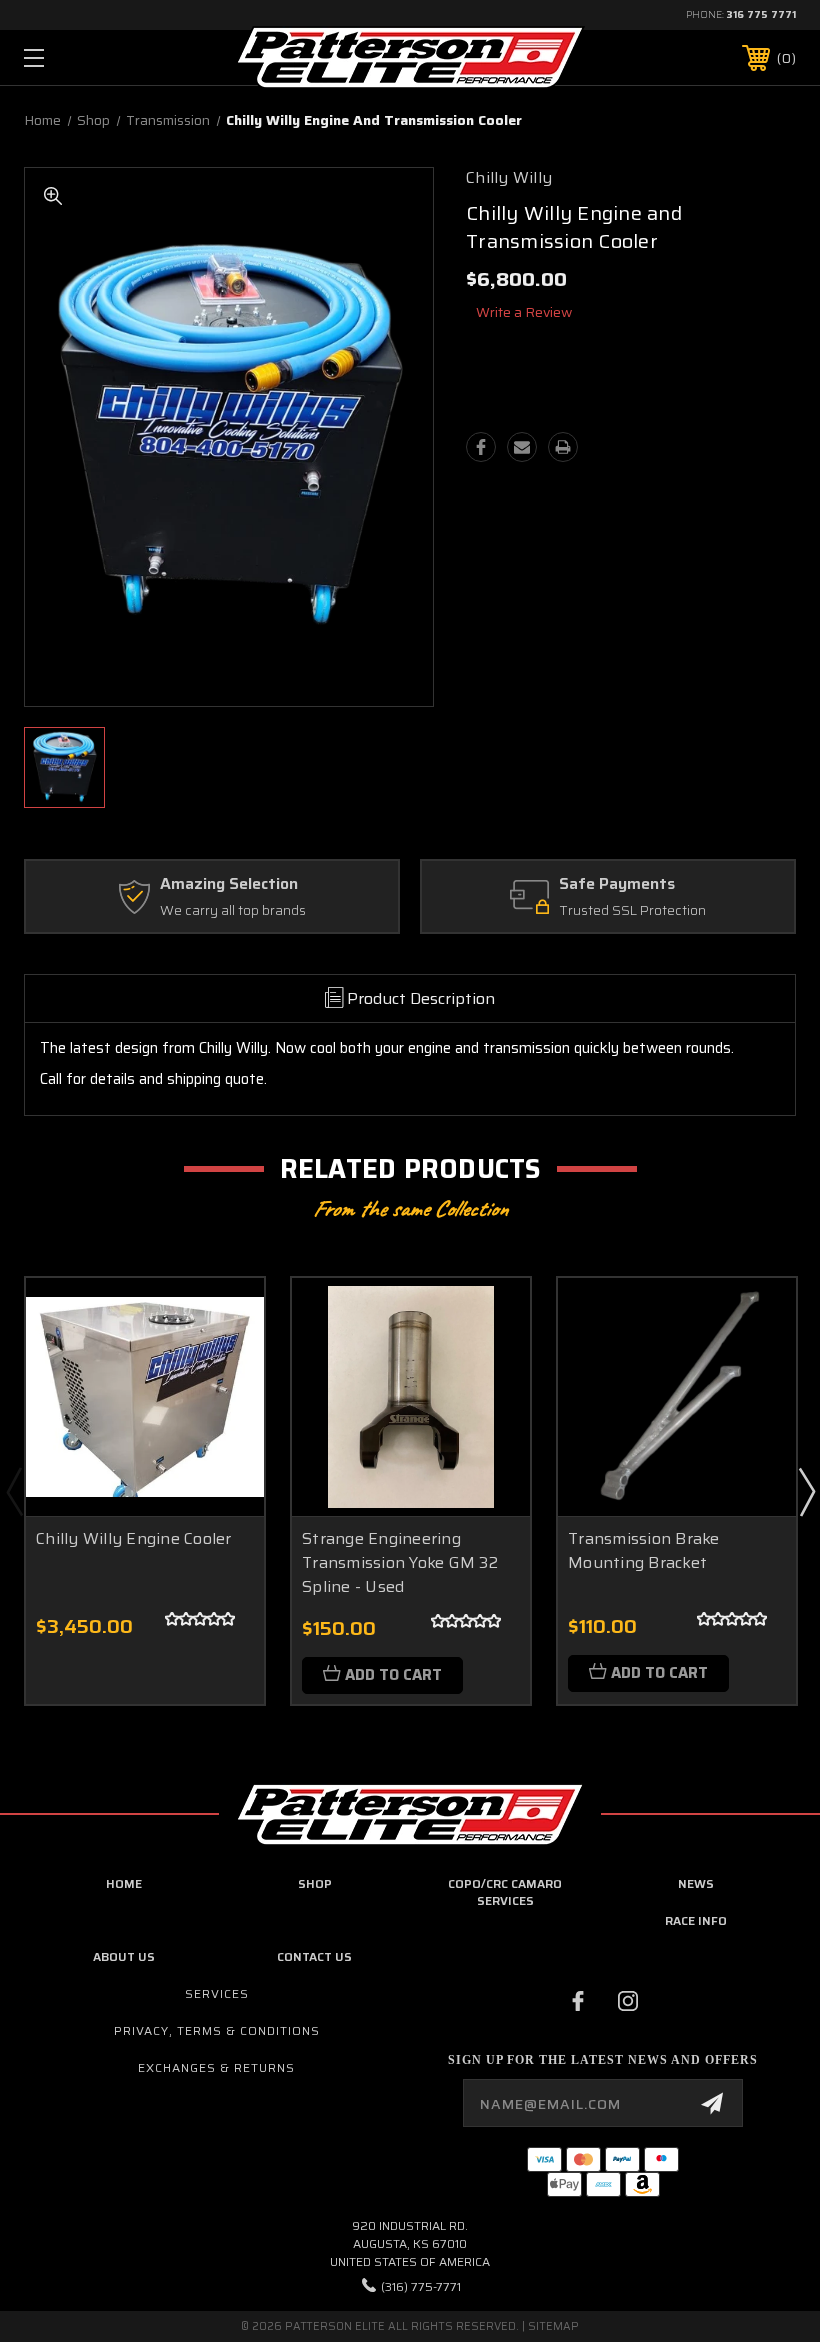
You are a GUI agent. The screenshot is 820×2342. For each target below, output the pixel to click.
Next (806, 1491)
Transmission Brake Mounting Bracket (644, 1550)
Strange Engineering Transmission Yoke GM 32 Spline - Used (400, 1562)
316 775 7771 (761, 14)
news (696, 1883)
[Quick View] (224, 1317)
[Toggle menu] (101, 57)
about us (124, 1956)
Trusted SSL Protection (632, 911)
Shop (315, 1883)
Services (217, 1993)
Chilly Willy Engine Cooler (134, 1538)
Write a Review (524, 312)
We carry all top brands (233, 911)
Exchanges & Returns (216, 2067)
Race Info (696, 1920)
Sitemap (553, 2326)
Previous (14, 1491)
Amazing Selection (229, 884)
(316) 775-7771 (421, 2286)
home (124, 1883)
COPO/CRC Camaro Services (505, 1892)
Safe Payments (617, 884)
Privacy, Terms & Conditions (217, 2030)
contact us (314, 1956)
